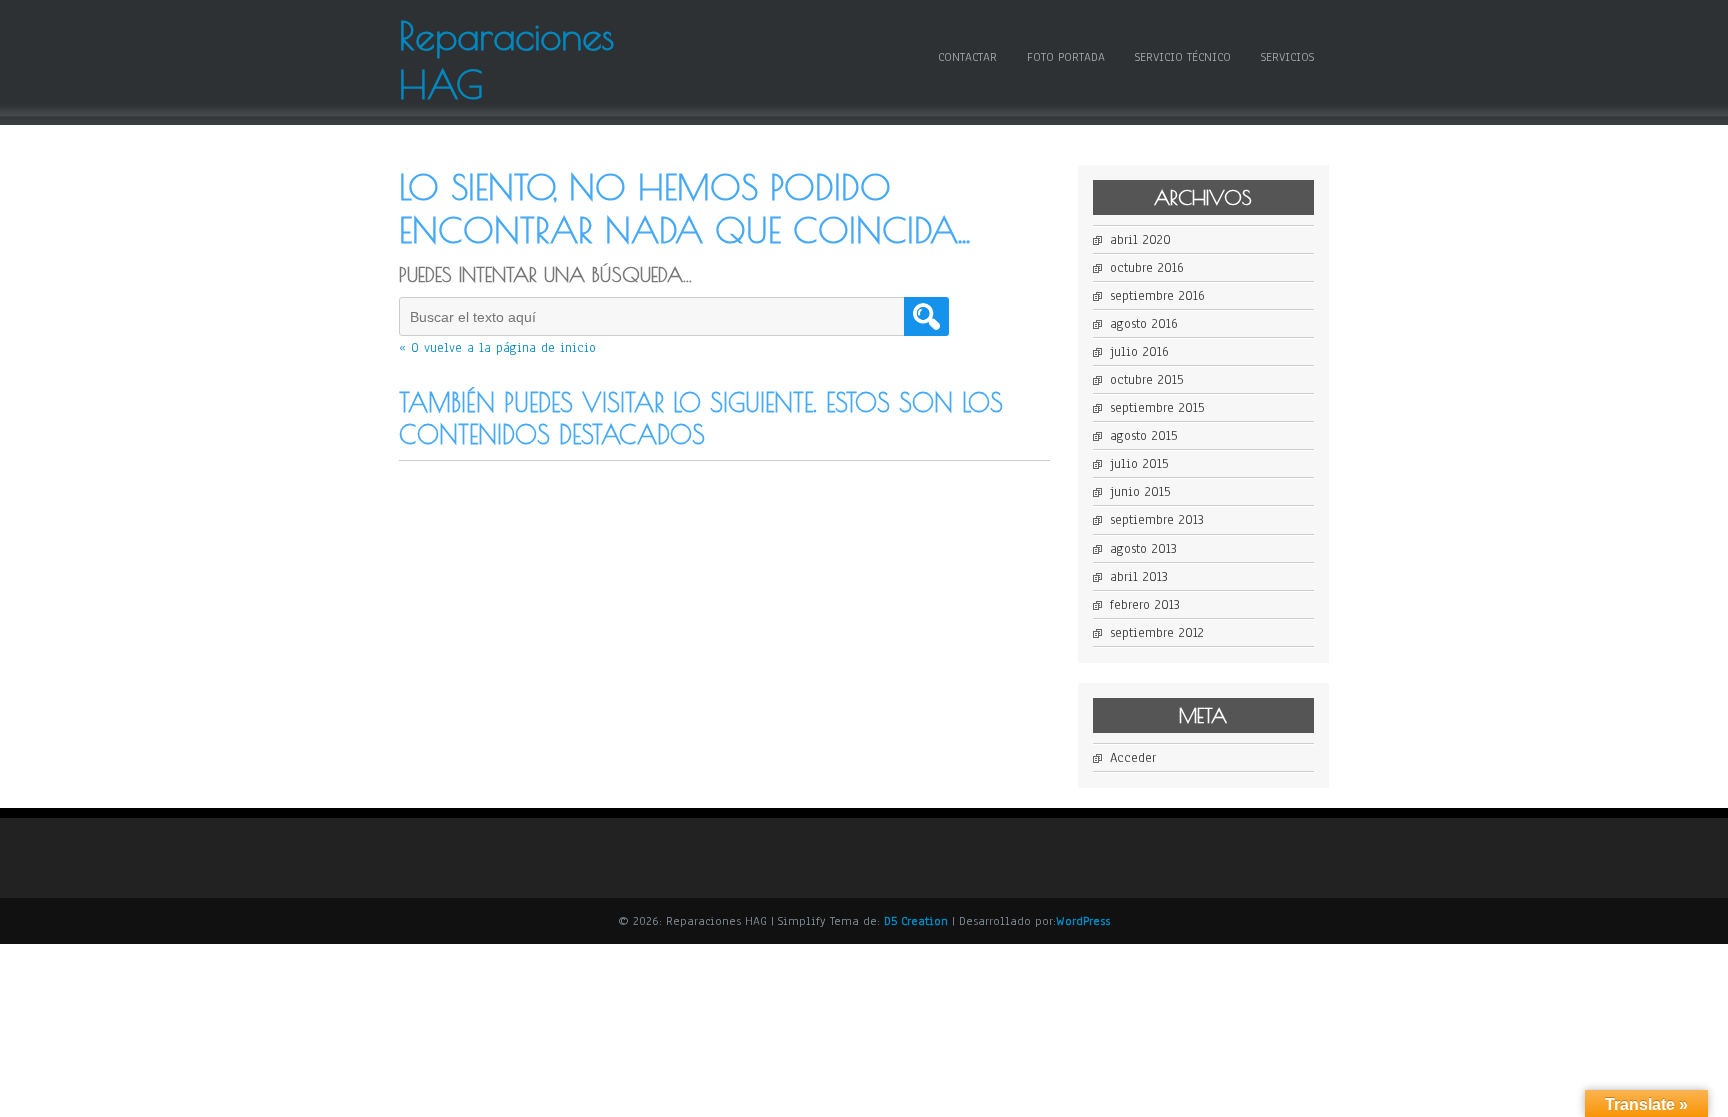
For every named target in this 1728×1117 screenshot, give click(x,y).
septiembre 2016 (1157, 296)
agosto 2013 (1143, 549)
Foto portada (1066, 57)
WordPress (1083, 921)
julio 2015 (1139, 464)
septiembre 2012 (1157, 633)
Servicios (1287, 57)
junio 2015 (1140, 492)
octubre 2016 (1147, 268)
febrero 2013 (1145, 605)
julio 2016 (1139, 352)
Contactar (967, 57)
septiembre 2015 (1157, 408)
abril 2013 (1139, 577)
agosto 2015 (1143, 436)
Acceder (1133, 758)
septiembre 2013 (1157, 520)
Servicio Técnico (1183, 57)
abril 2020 (1140, 240)
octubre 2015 (1146, 380)
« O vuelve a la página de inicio (497, 348)
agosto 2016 (1144, 324)
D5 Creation (916, 921)
